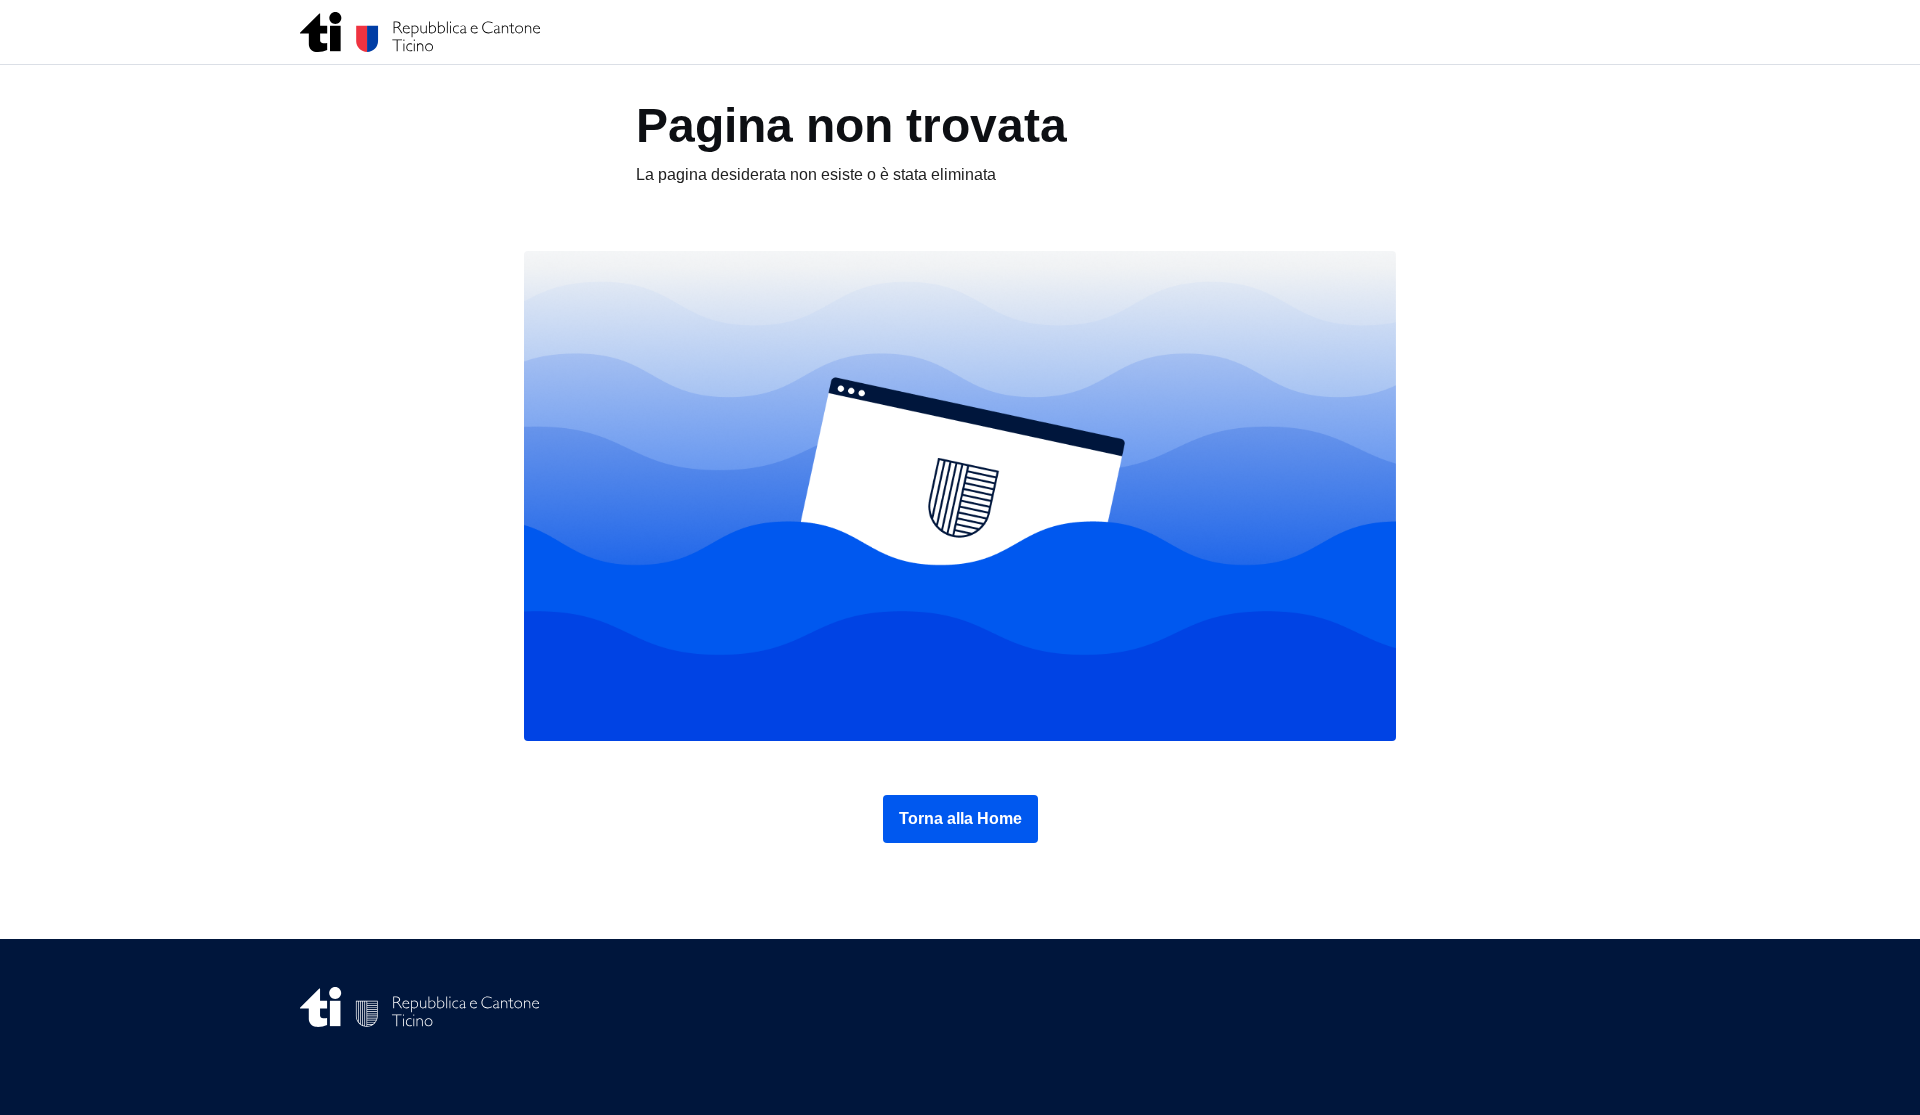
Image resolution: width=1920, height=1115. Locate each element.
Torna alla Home (960, 818)
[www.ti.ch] (420, 32)
